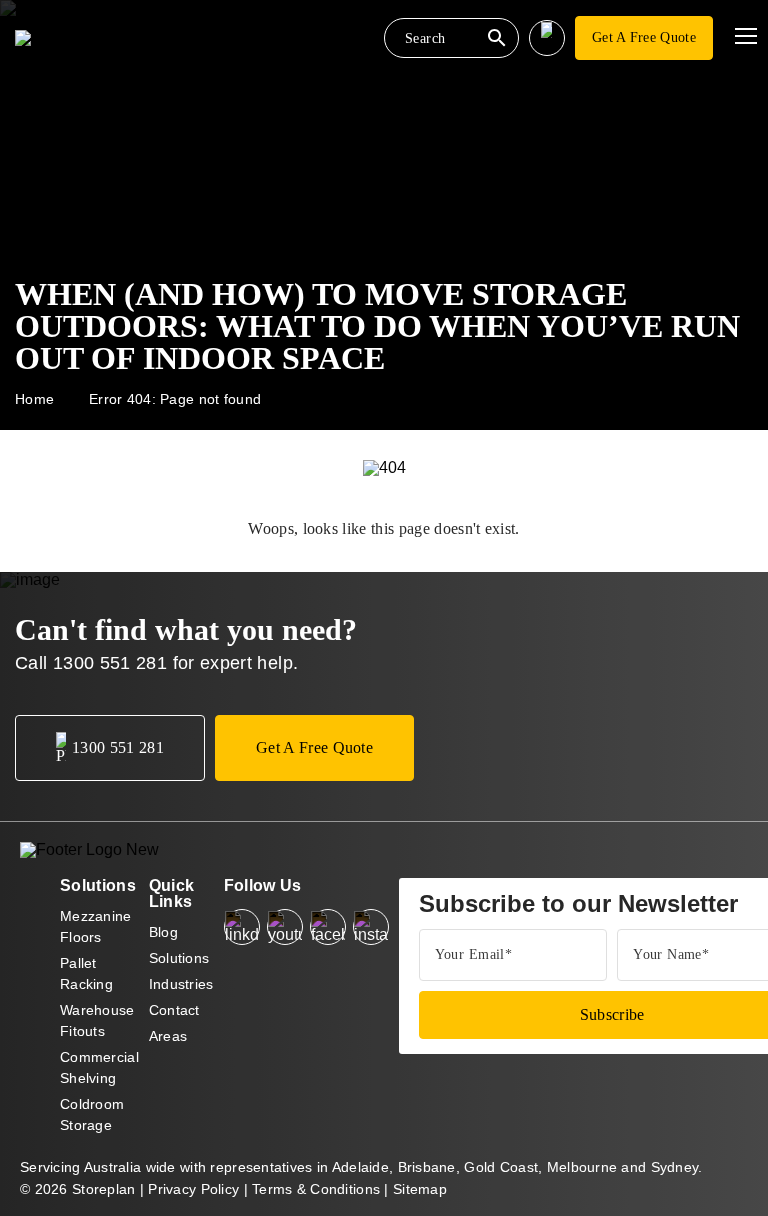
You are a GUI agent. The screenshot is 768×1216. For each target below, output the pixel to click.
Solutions (179, 958)
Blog (163, 932)
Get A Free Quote (644, 37)
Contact (174, 1010)
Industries (181, 984)
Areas (168, 1036)
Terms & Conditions (316, 1189)
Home (34, 399)
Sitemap (420, 1189)
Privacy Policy (193, 1189)
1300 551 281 (110, 663)
